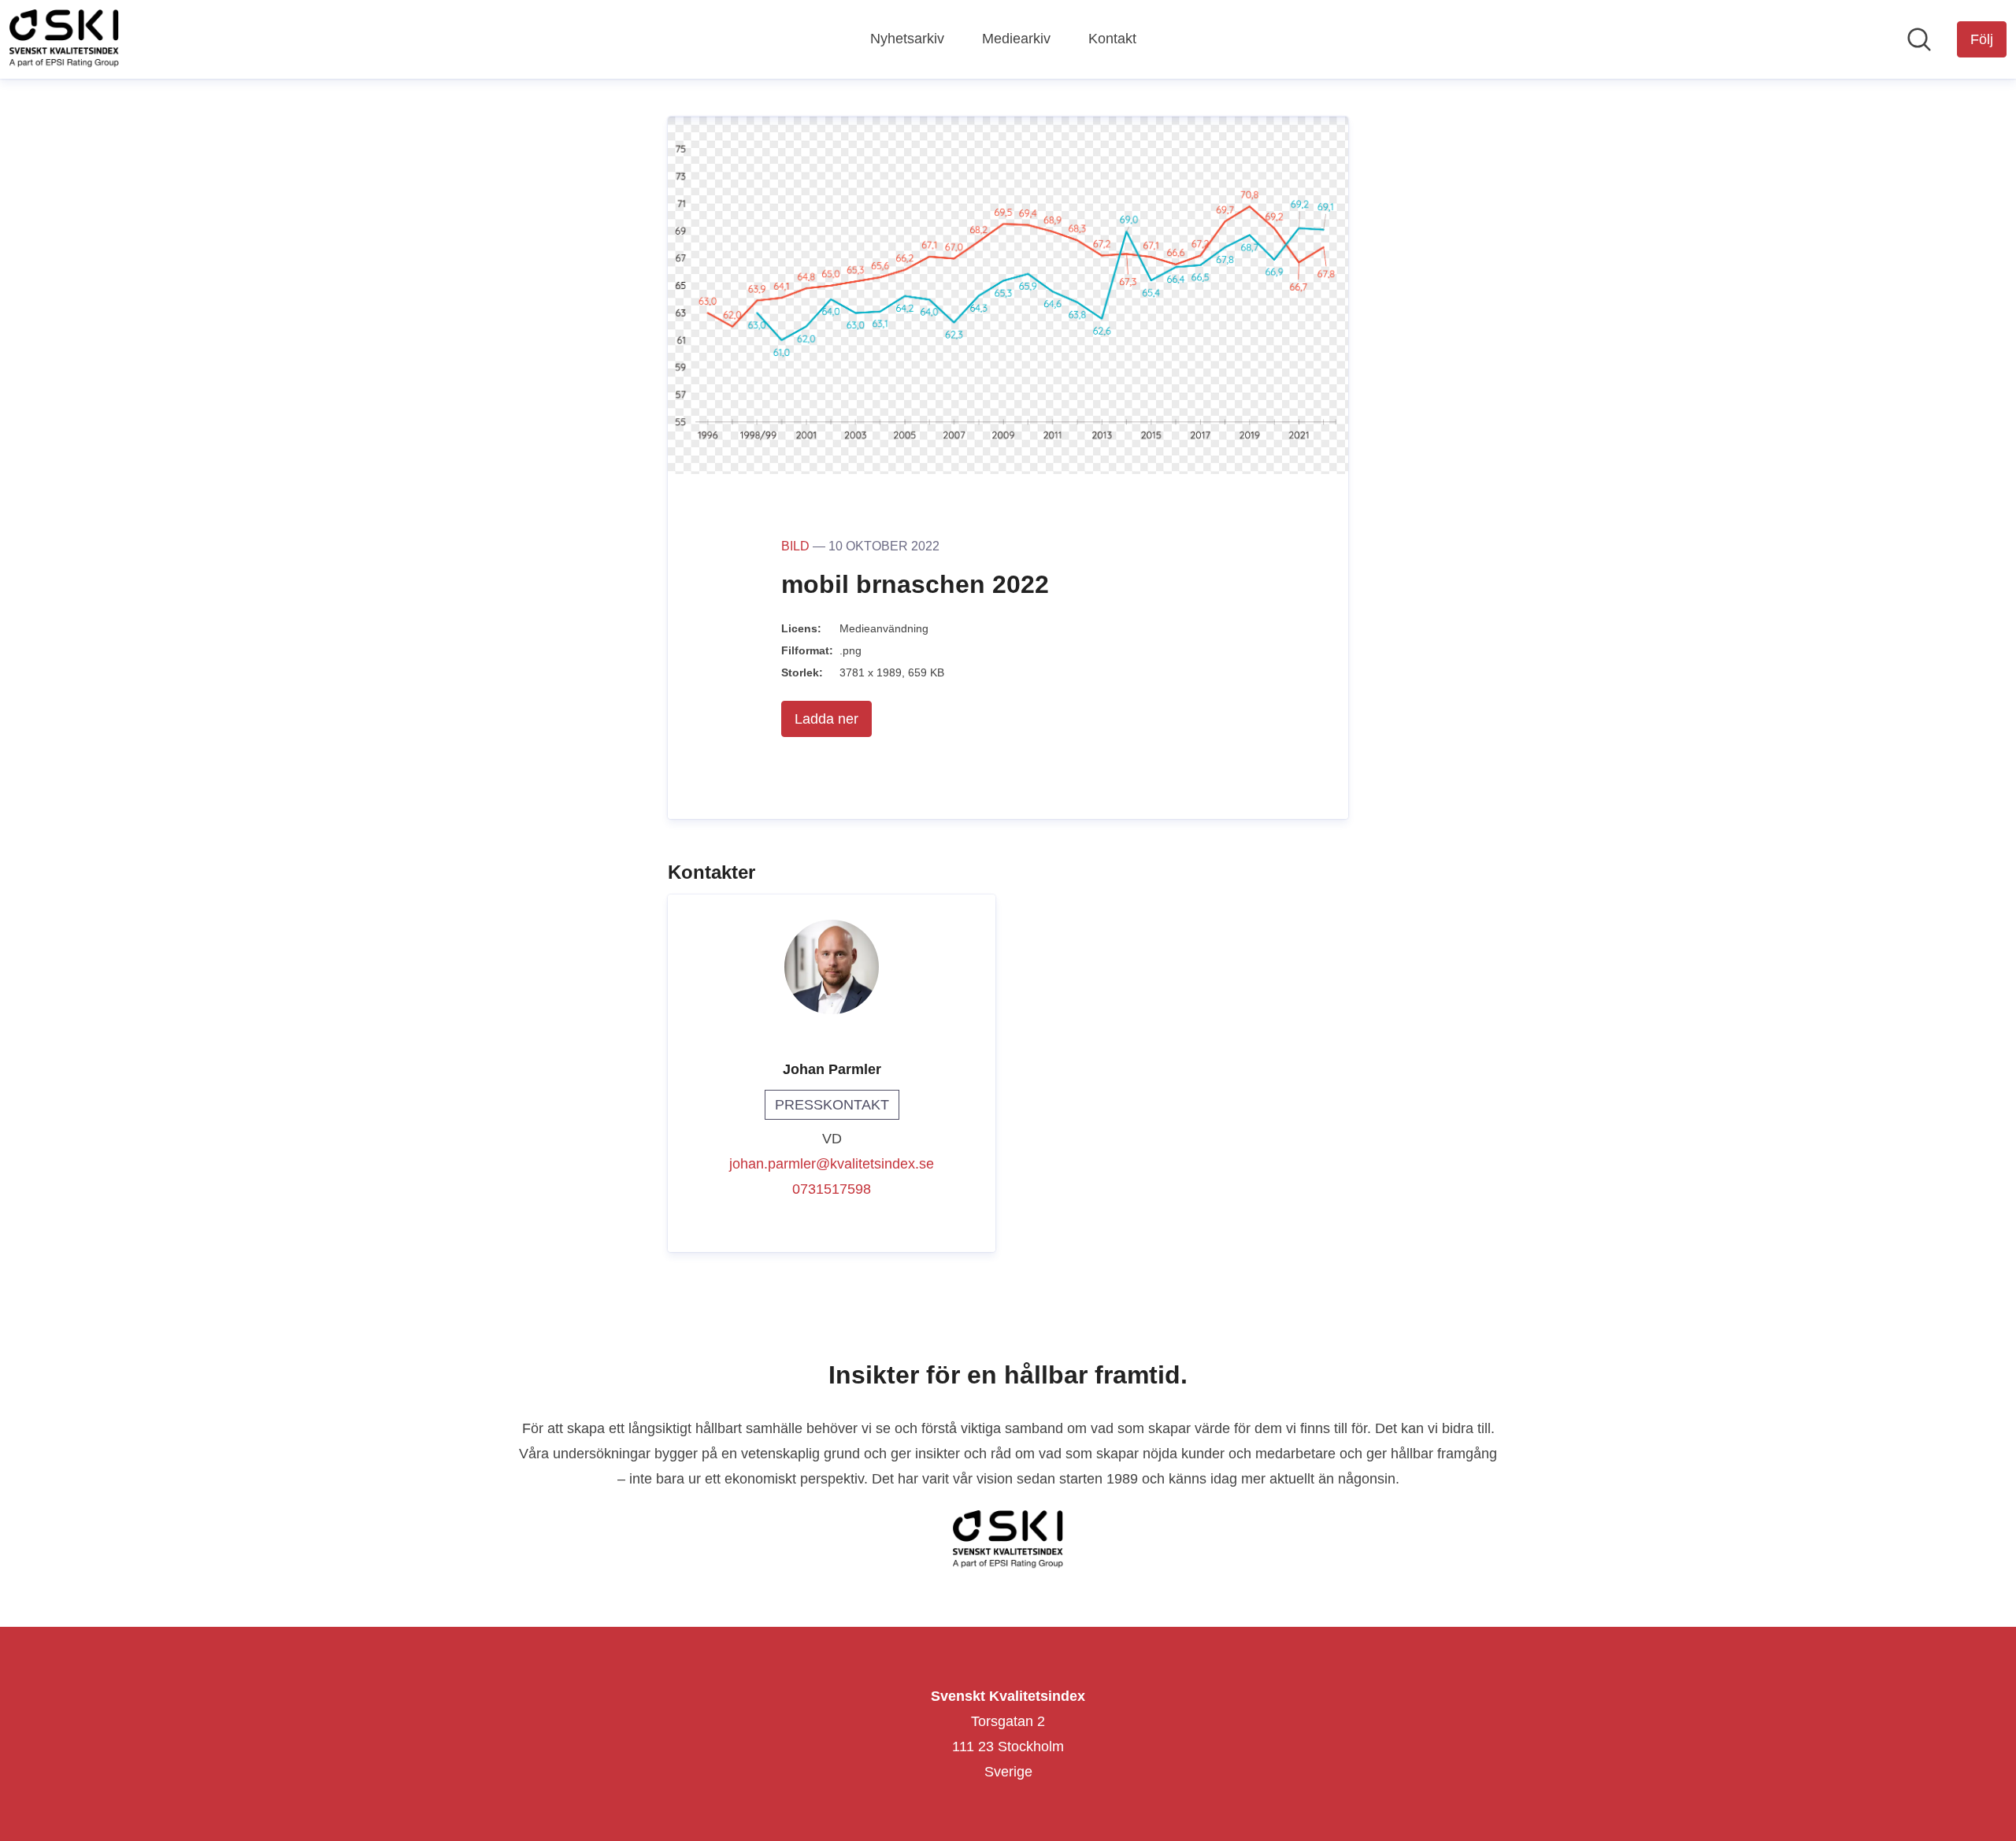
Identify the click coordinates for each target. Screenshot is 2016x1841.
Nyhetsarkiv (907, 39)
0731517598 (832, 1189)
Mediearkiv (1016, 39)
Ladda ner (826, 719)
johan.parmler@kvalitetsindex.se (832, 1164)
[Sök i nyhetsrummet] (1919, 39)
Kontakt (1112, 39)
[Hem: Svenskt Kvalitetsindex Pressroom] (64, 39)
